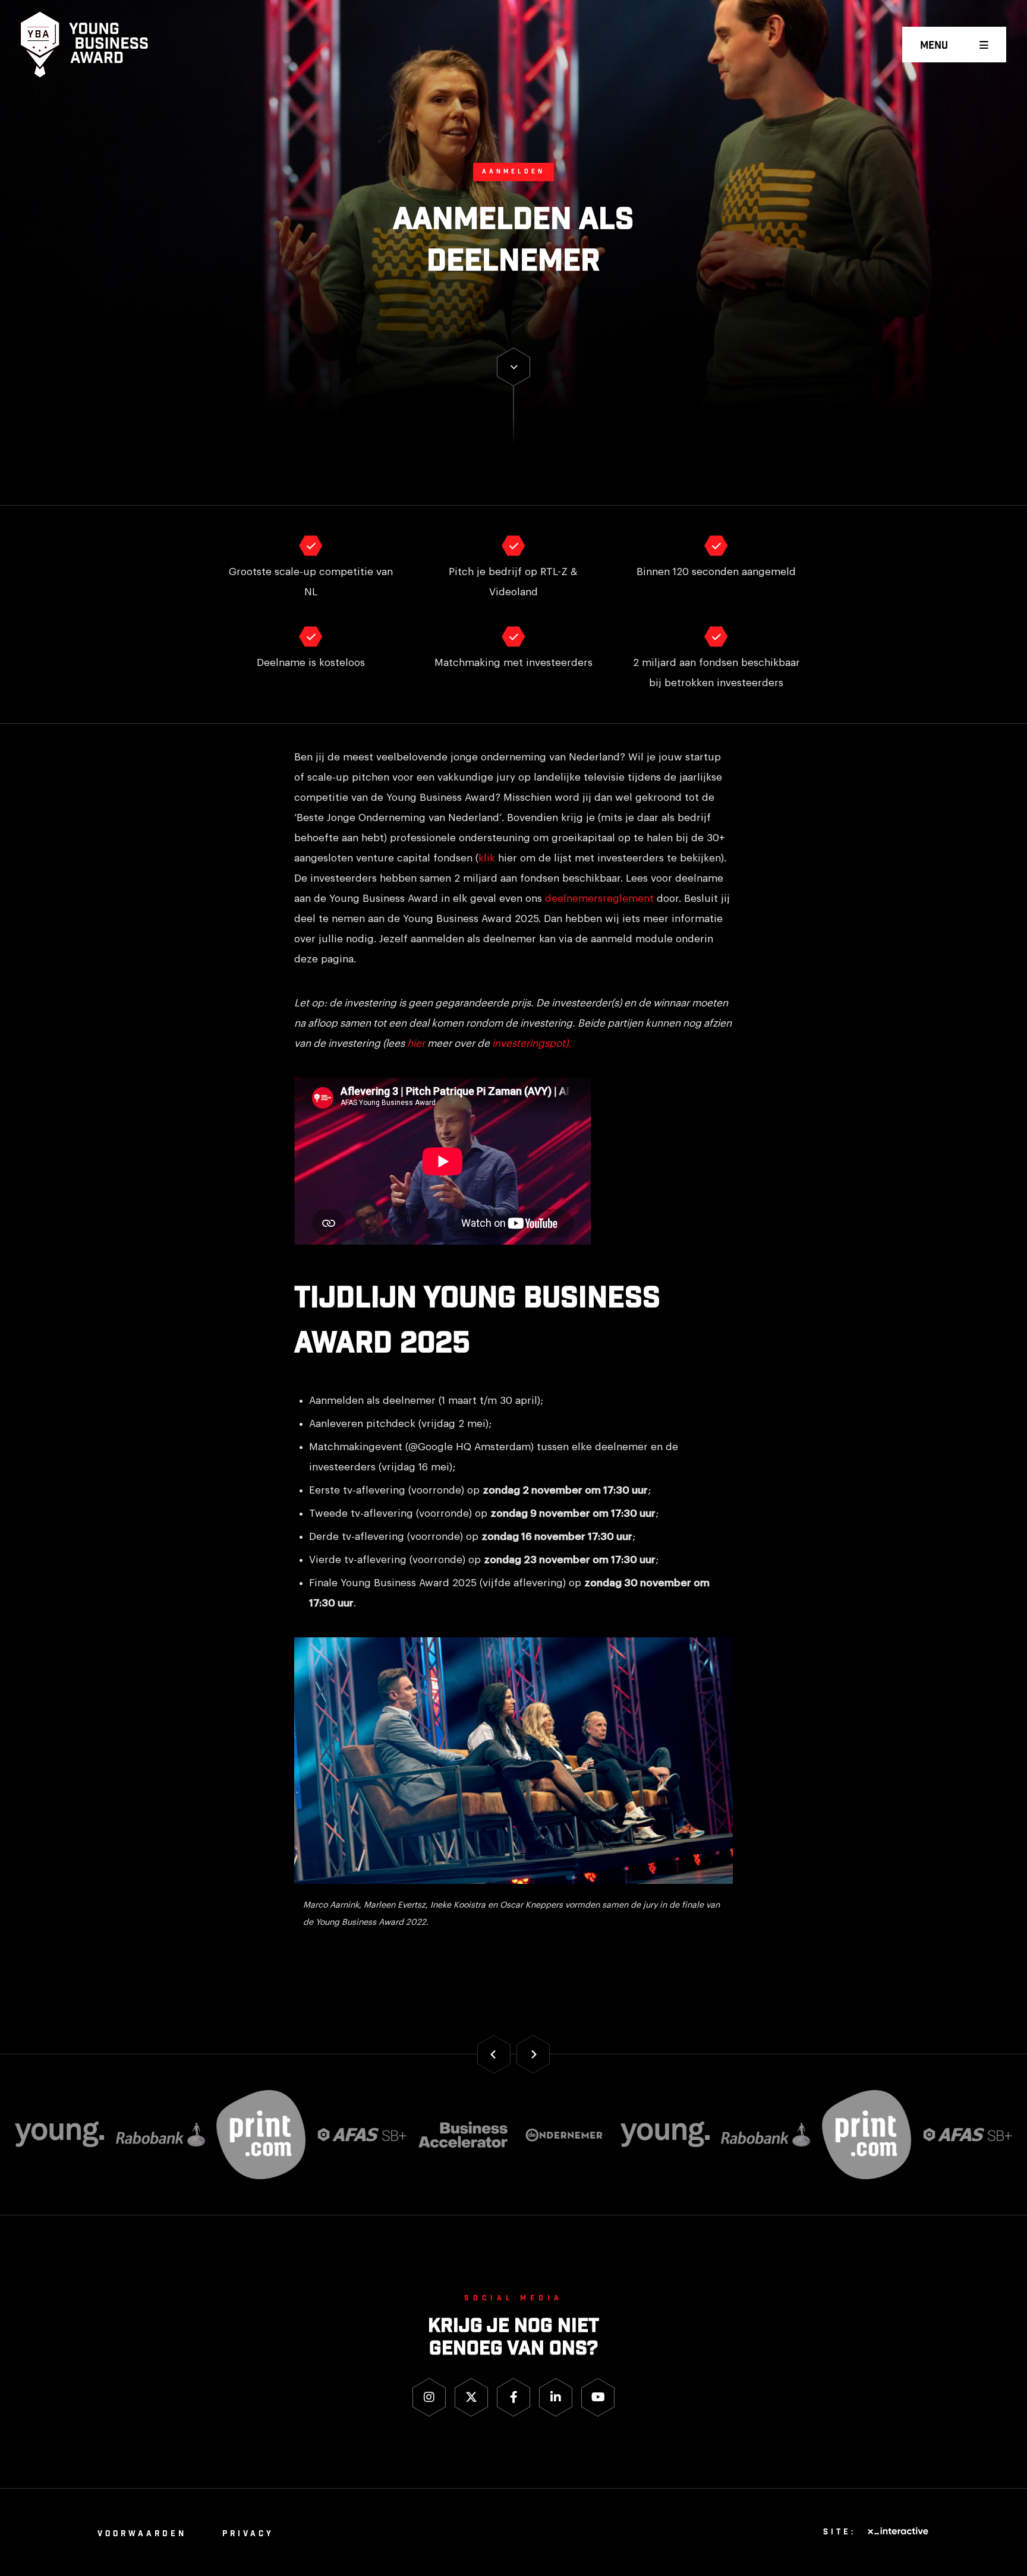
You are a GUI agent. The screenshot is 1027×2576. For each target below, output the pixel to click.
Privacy (248, 2534)
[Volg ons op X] (471, 2397)
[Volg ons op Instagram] (429, 2397)
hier (416, 1044)
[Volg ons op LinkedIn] (556, 2397)
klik (487, 858)
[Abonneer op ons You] (598, 2397)
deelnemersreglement (599, 899)
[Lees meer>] (513, 367)
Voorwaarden (142, 2534)
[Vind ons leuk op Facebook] (513, 2397)
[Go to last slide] (494, 2054)
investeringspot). (532, 1044)
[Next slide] (533, 2054)
